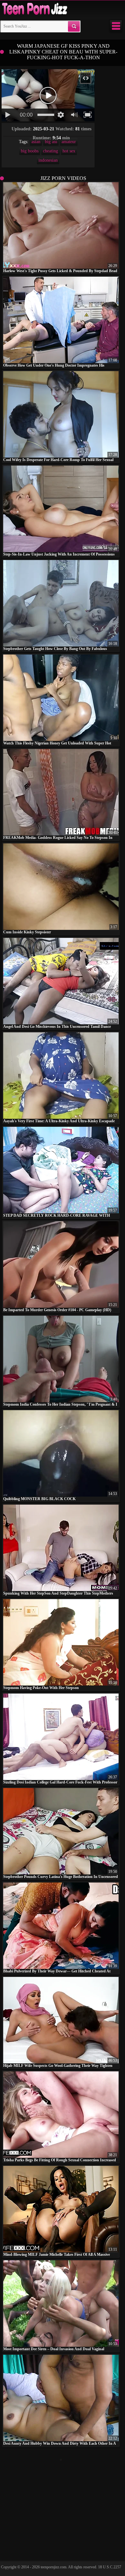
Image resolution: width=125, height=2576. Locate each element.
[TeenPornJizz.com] (34, 9)
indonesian (48, 160)
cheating (50, 151)
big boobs (30, 151)
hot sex (69, 151)
